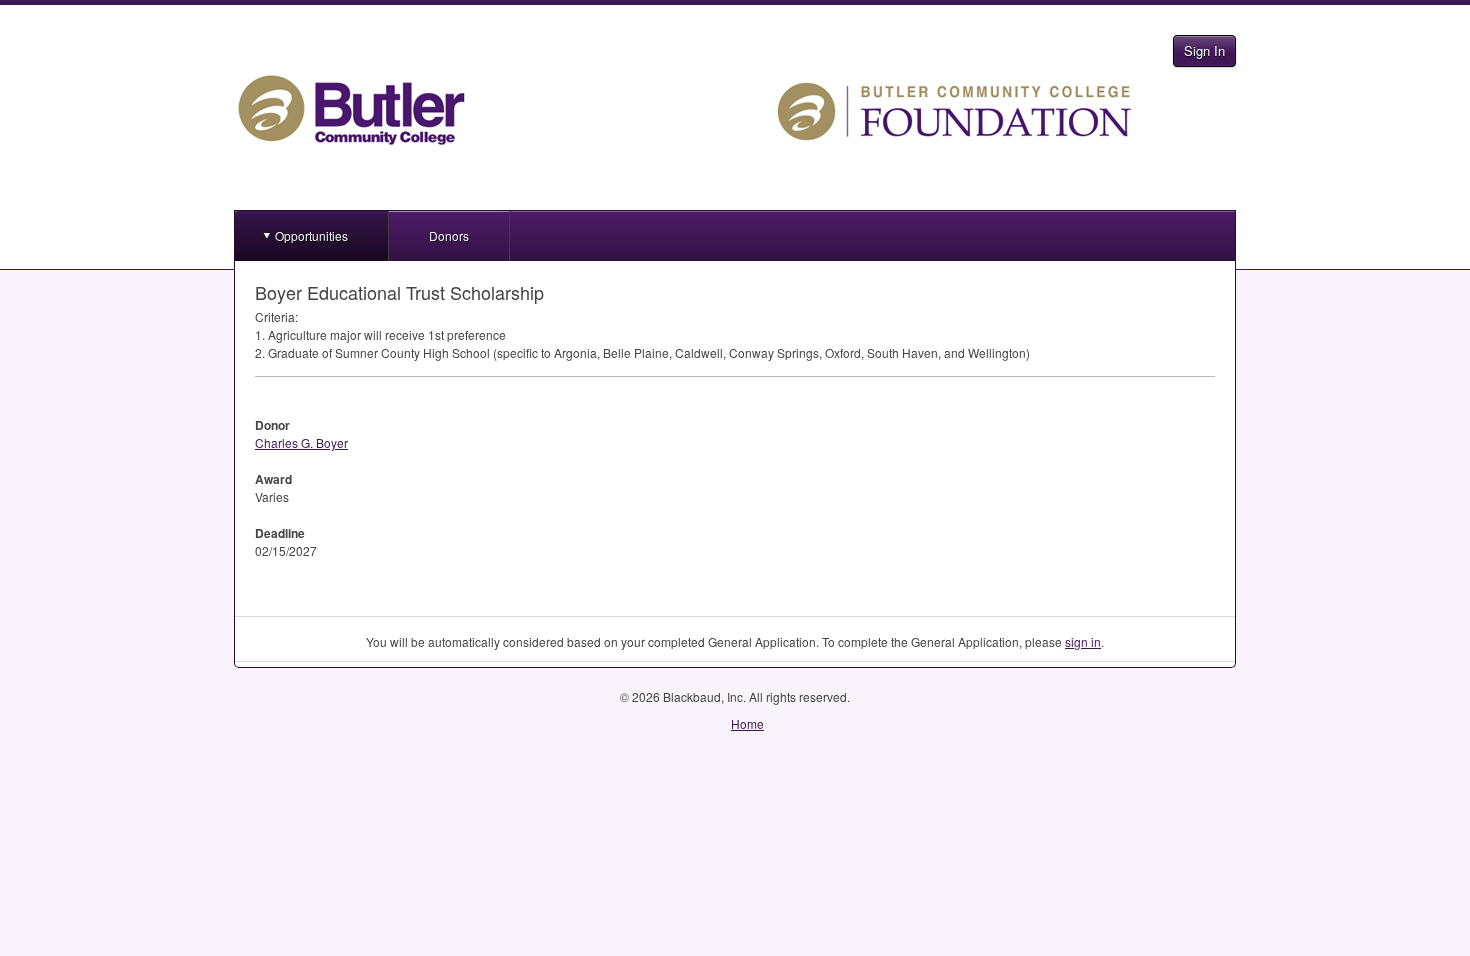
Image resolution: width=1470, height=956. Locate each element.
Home (747, 723)
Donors (449, 235)
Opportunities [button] (311, 235)
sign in (1083, 641)
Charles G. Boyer (301, 442)
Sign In (1204, 50)
